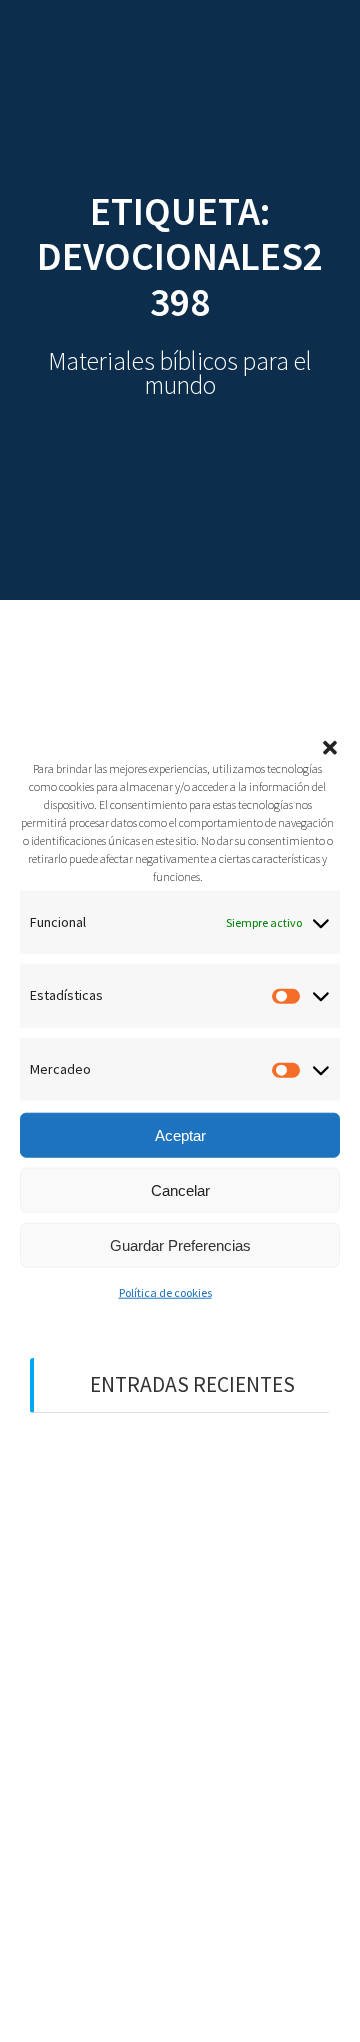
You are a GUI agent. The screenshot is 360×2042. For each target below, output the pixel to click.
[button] (330, 748)
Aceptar (180, 1134)
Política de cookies (165, 1292)
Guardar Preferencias (180, 1244)
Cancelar (180, 1189)
